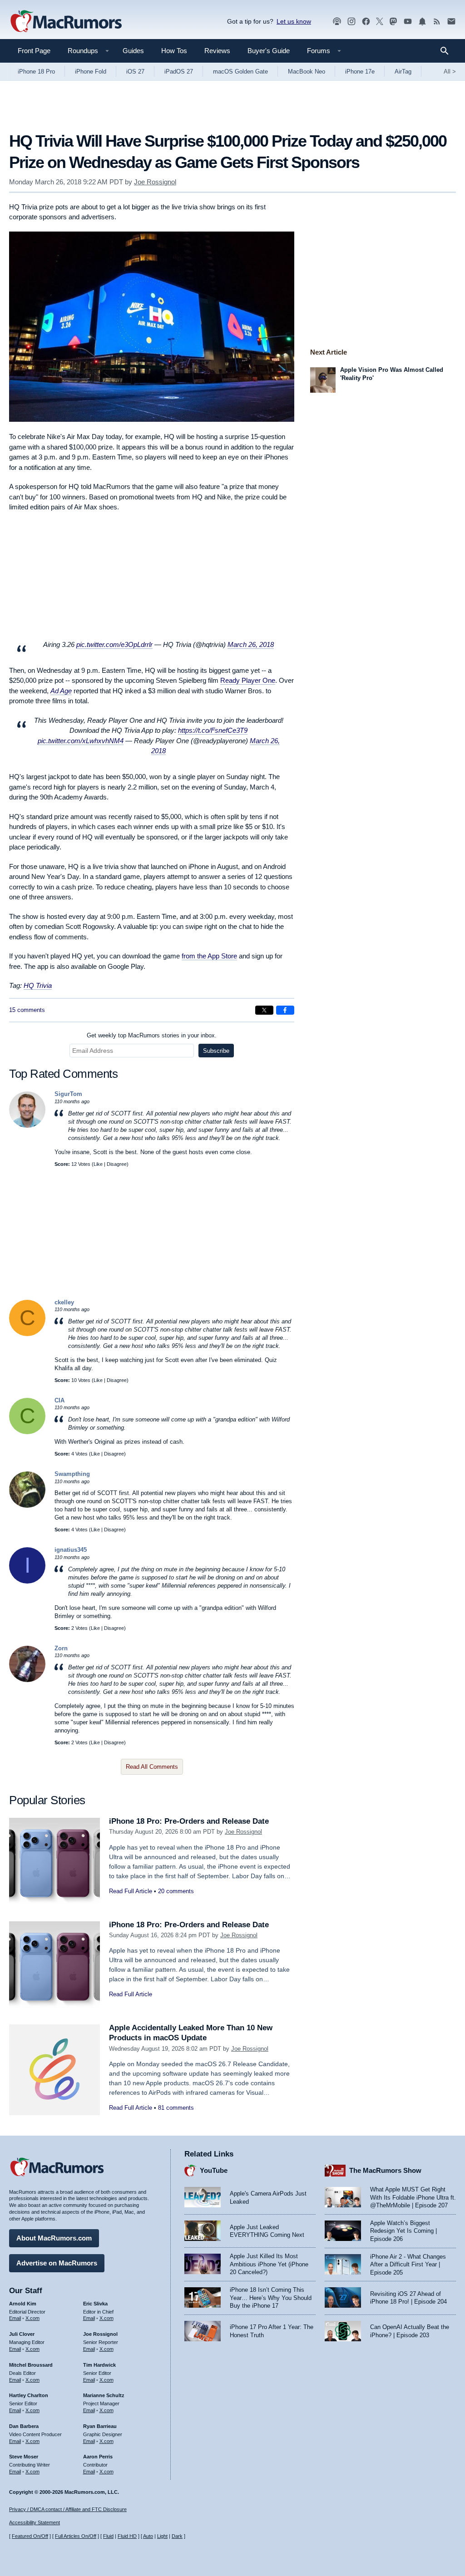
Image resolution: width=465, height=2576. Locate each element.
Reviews (217, 51)
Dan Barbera (24, 2426)
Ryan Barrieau (100, 2426)
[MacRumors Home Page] (66, 22)
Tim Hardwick (99, 2365)
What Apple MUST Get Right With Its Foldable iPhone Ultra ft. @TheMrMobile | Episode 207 (413, 2197)
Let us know (294, 21)
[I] (27, 1582)
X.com (32, 2318)
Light (162, 2536)
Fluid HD (127, 2536)
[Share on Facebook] (285, 1010)
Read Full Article (131, 1891)
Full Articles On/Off (76, 2536)
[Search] (448, 51)
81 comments (176, 2108)
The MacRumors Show (385, 2170)
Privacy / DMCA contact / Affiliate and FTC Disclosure (68, 2509)
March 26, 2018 (251, 644)
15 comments (27, 1010)
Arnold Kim (23, 2304)
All (450, 72)
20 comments (176, 1891)
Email (15, 2318)
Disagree (117, 1164)
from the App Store (209, 956)
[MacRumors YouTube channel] (408, 22)
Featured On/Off (30, 2536)
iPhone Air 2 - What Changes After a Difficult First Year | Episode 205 (408, 2265)
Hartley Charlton (29, 2395)
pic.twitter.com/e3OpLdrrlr (114, 644)
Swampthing (72, 1474)
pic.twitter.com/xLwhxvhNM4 (81, 741)
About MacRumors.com (54, 2238)
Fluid (108, 2536)
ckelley (64, 1302)
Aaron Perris (98, 2457)
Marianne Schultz (104, 2395)
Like (98, 1164)
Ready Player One (248, 680)
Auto (148, 2536)
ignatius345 (71, 1550)
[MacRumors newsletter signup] (451, 22)
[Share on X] (264, 1010)
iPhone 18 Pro (36, 72)
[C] (27, 1334)
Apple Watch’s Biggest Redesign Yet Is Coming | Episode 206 (403, 2231)
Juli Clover (22, 2334)
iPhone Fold (91, 72)
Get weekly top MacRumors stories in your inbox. (152, 1035)
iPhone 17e (360, 72)
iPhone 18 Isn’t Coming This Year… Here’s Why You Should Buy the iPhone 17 (271, 2298)
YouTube (214, 2170)
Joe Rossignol (155, 182)
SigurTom (68, 1094)
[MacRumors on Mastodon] (393, 22)
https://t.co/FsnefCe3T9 (213, 730)
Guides (133, 51)
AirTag (403, 72)
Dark (177, 2536)
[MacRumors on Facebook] (366, 22)
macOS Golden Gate (240, 72)
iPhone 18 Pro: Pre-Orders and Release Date (189, 1821)
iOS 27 (135, 72)
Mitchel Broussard (31, 2365)
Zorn (61, 1648)
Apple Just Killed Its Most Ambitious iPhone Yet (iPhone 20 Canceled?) (269, 2264)
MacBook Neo (307, 72)
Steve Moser (24, 2457)
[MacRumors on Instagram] (351, 22)
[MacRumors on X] (380, 22)
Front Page (34, 51)
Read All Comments (152, 1767)
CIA (59, 1400)
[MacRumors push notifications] (422, 22)
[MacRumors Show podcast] (337, 22)
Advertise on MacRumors (57, 2263)
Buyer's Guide (269, 51)
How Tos (174, 51)
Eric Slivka (95, 2304)
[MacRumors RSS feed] (437, 22)
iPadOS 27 (179, 72)
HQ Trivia (38, 985)
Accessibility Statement (35, 2522)
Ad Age (61, 691)
